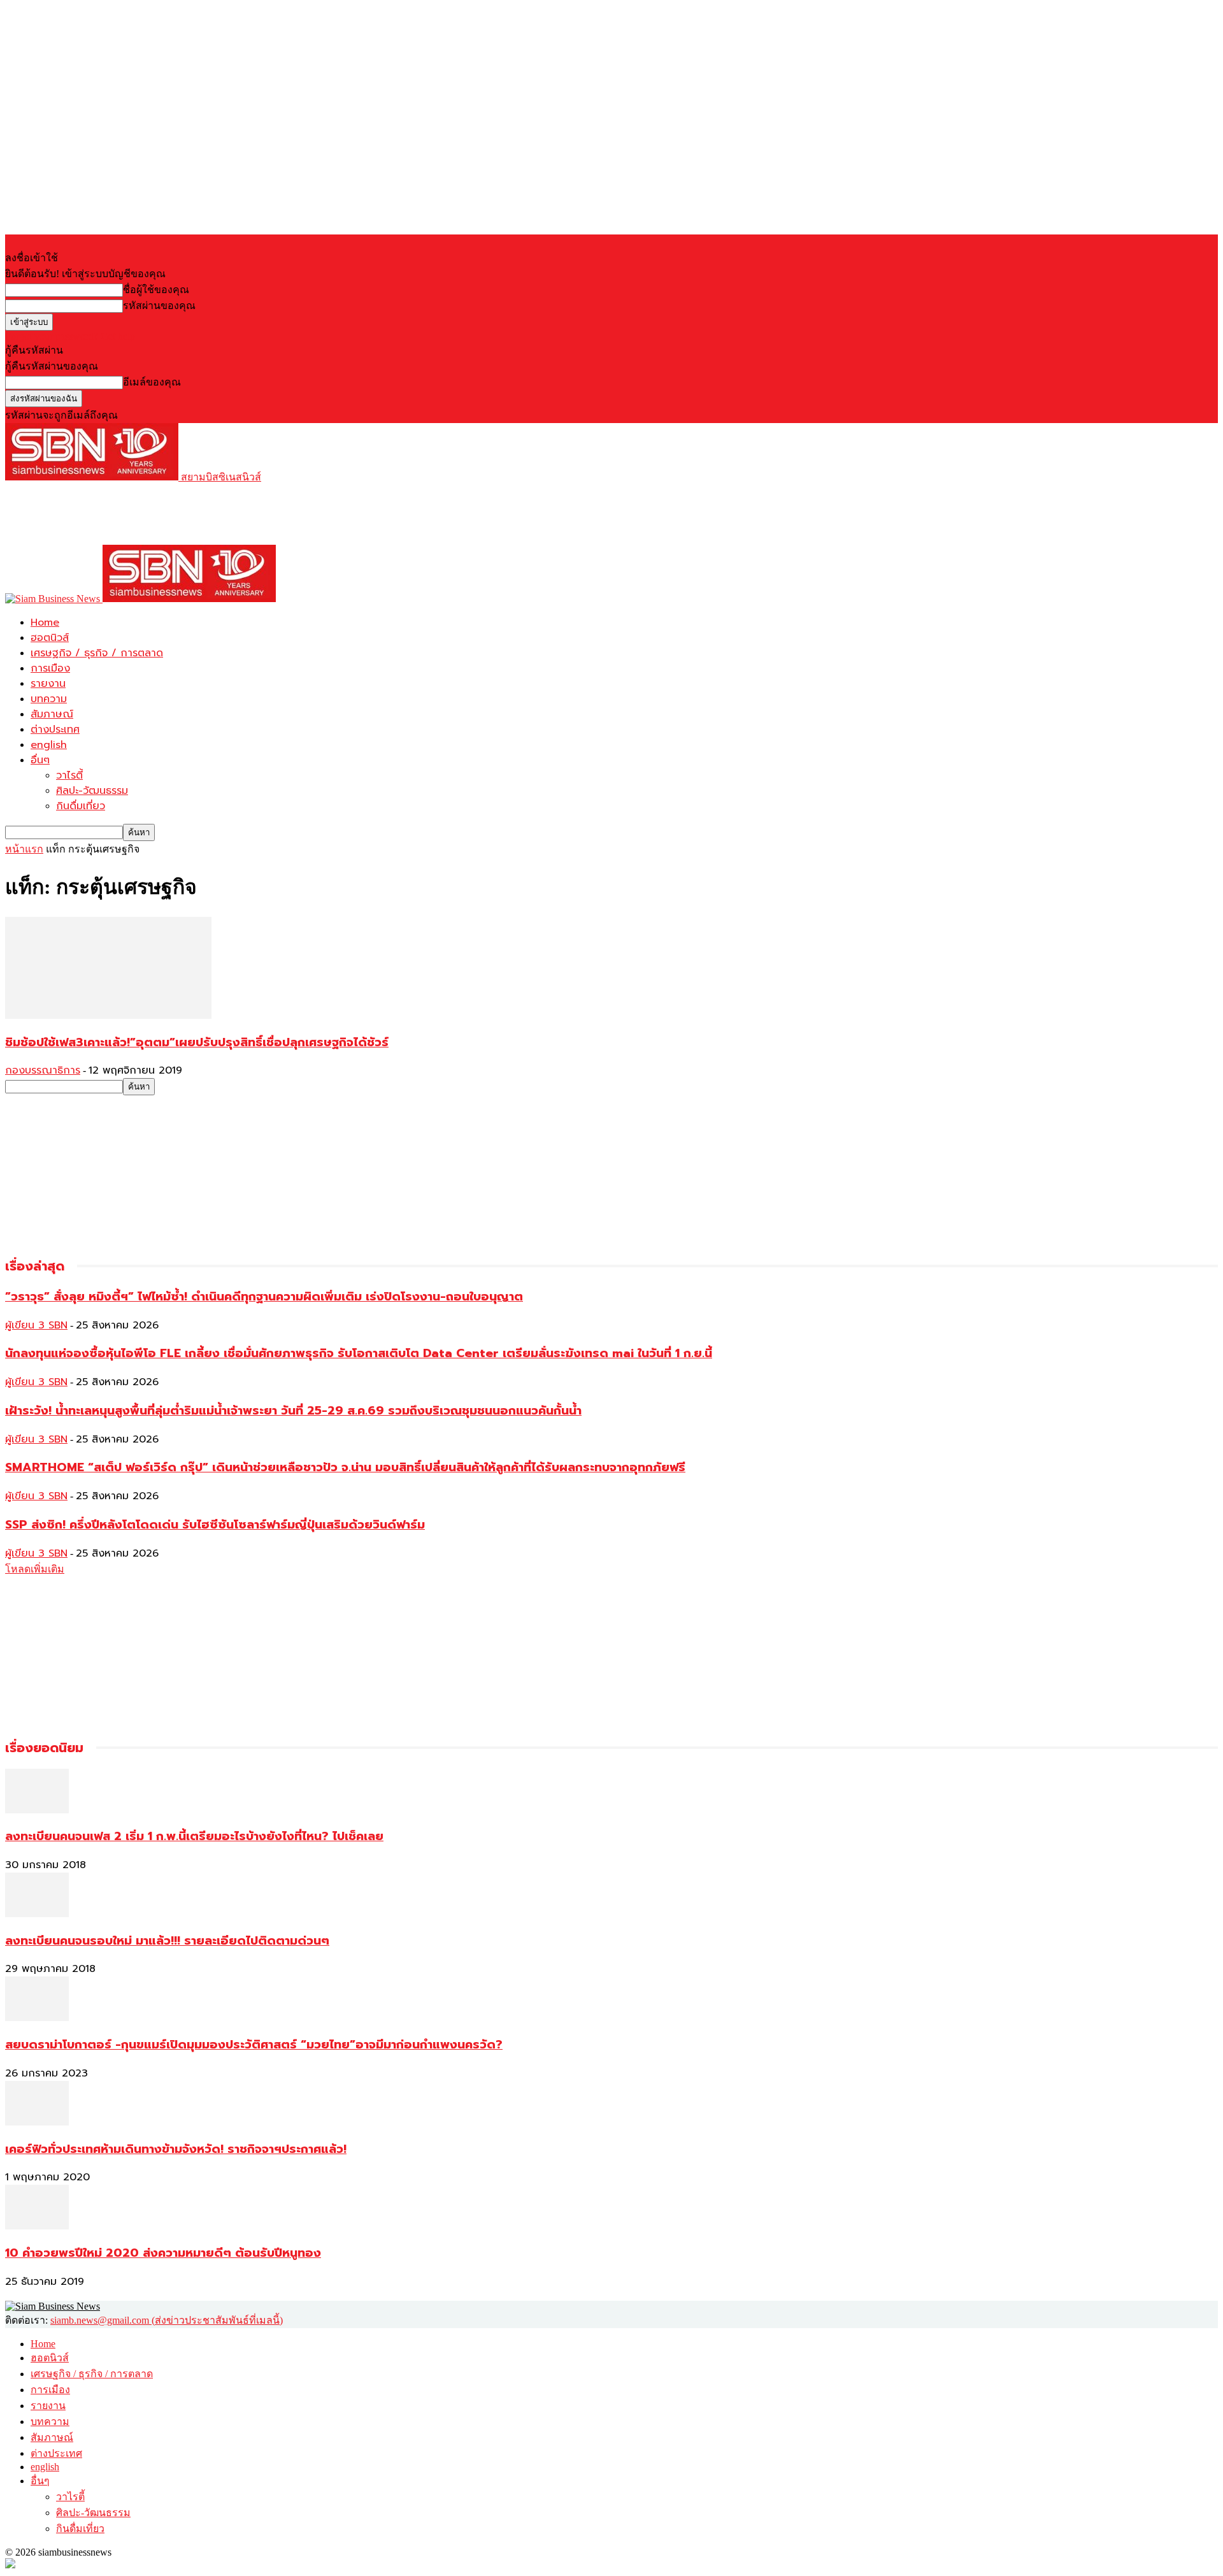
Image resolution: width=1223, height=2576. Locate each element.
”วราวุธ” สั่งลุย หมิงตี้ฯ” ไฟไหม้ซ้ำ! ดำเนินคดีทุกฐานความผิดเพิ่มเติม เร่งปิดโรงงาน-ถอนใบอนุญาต (264, 1297)
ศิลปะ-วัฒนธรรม (92, 791)
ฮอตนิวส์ (50, 638)
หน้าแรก (24, 849)
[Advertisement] (237, 514)
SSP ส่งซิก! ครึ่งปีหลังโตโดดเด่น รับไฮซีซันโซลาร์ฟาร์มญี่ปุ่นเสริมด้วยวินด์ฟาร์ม (215, 1525)
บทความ (49, 699)
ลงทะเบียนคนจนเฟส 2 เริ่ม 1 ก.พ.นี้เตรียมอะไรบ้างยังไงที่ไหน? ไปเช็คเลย (194, 1836)
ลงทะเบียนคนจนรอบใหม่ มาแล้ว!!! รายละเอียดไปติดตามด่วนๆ (167, 1941)
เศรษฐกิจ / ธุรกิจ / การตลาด (97, 653)
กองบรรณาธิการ (43, 1070)
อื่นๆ (40, 760)
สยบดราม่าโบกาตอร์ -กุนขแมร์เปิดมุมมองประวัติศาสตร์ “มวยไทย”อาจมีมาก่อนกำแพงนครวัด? (254, 2045)
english (49, 745)
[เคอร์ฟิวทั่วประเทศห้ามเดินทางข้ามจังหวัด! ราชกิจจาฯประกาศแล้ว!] (37, 2122)
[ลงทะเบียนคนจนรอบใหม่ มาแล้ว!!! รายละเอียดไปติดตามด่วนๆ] (37, 1914)
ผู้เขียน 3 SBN (36, 1325)
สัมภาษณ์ (52, 714)
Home (45, 622)
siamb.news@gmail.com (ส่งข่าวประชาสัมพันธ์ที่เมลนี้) (167, 2320)
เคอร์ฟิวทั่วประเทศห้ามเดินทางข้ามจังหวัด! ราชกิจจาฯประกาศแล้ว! (176, 2149)
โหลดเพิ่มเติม (35, 1569)
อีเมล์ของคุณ (152, 382)
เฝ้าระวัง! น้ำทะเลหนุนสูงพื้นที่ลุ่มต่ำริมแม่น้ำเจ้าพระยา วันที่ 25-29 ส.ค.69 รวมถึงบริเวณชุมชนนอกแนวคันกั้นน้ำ (293, 1411)
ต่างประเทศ (55, 730)
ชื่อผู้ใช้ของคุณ (156, 290)
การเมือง (50, 668)
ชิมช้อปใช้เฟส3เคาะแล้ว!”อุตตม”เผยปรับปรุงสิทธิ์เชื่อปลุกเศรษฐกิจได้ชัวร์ (197, 1042)
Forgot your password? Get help (70, 336)
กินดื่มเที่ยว (81, 806)
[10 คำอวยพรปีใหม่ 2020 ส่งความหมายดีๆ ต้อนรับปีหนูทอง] (37, 2226)
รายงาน (48, 684)
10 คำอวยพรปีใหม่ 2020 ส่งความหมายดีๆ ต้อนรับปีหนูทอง (163, 2253)
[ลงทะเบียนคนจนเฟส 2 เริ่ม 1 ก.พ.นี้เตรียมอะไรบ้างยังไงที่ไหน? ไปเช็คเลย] (37, 1810)
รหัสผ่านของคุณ (159, 306)
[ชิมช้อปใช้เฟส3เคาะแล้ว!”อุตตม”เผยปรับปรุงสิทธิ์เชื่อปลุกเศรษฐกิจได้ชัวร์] (108, 1015)
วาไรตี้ (69, 775)
